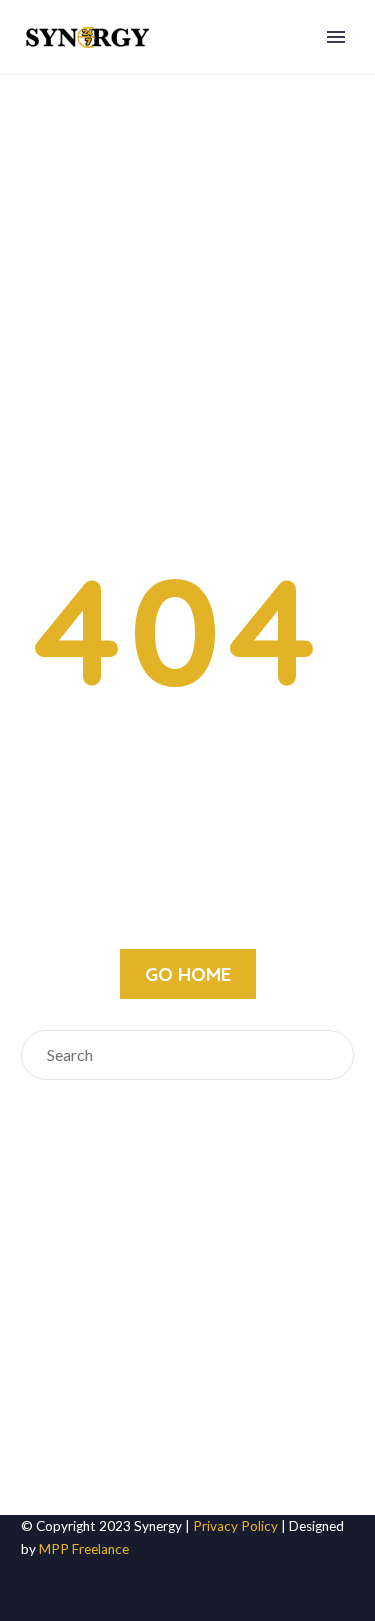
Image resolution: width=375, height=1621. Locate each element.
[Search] (329, 1055)
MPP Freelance (84, 1549)
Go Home (188, 974)
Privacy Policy (235, 1526)
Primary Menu (336, 37)
